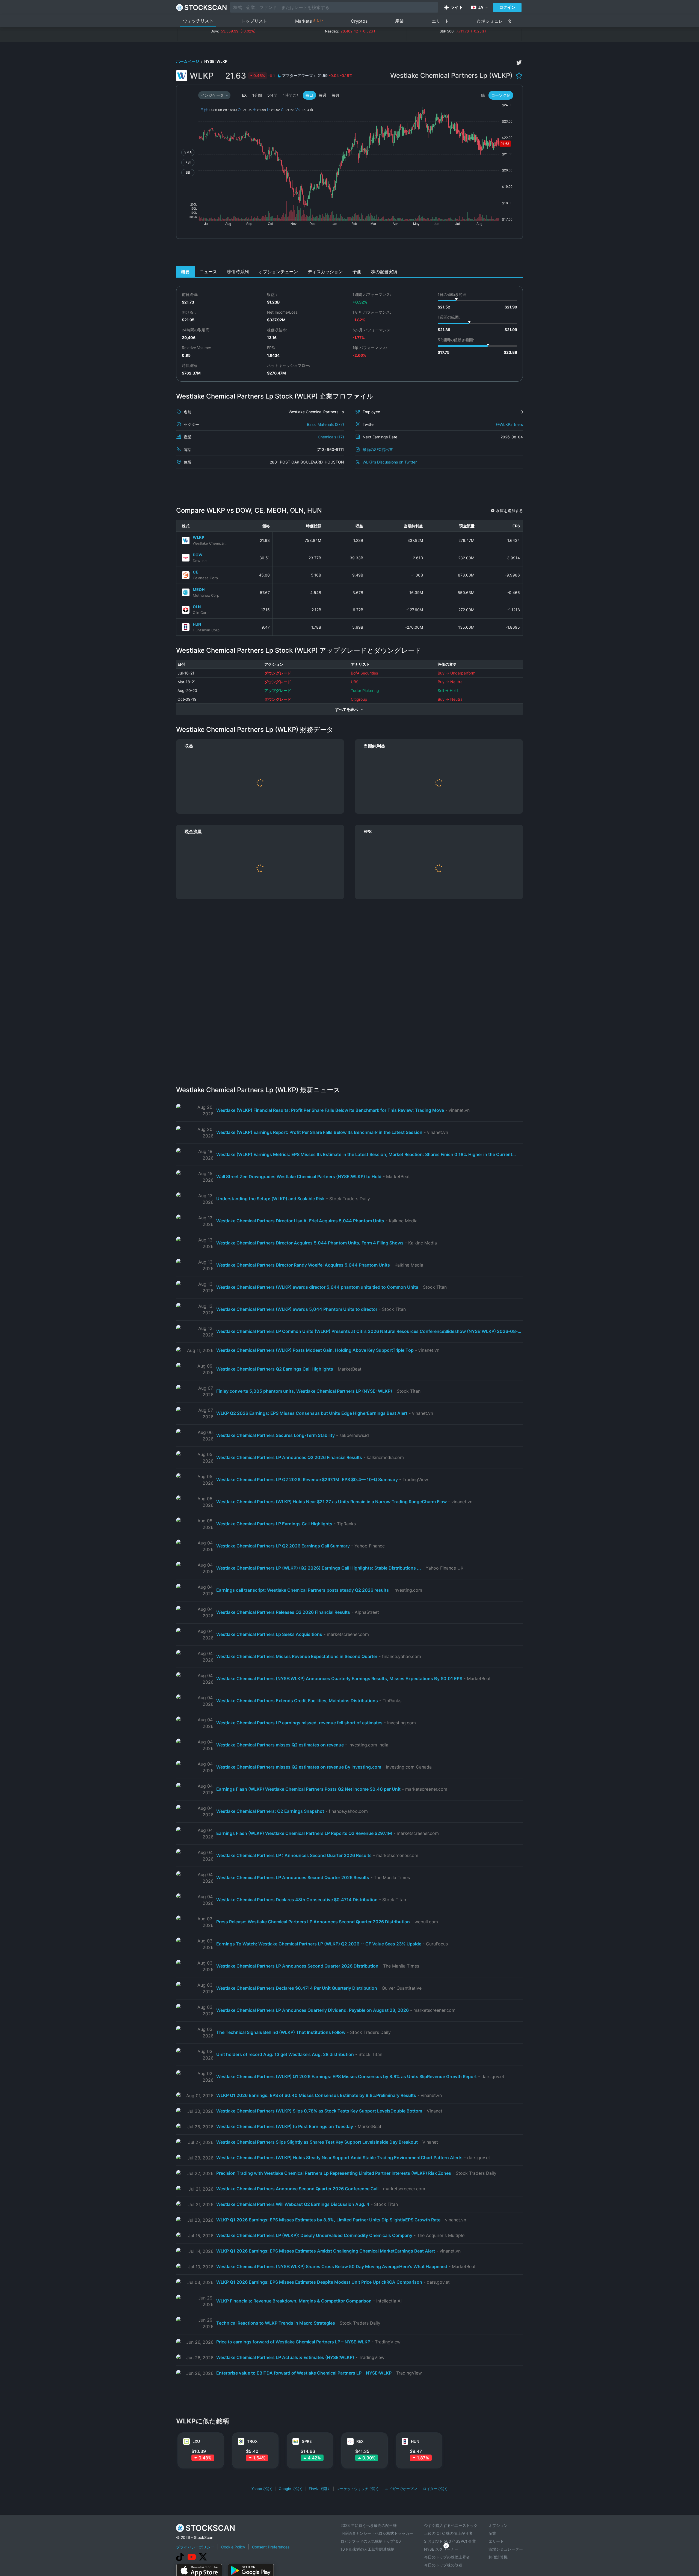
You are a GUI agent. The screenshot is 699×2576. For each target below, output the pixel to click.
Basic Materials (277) (325, 424)
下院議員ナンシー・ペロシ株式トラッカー (377, 2533)
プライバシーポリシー (195, 2547)
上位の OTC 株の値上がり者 (448, 2533)
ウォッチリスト (198, 21)
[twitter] (519, 63)
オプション (498, 2525)
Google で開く (291, 2489)
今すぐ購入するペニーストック (451, 2525)
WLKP (199, 537)
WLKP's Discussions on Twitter (390, 462)
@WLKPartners (510, 424)
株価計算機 (498, 2557)
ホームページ (188, 61)
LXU (196, 2441)
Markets (309, 21)
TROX (252, 2441)
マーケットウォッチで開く (358, 2489)
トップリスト (254, 21)
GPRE (307, 2441)
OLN (197, 607)
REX (360, 2441)
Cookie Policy (233, 2547)
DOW (198, 555)
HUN (197, 624)
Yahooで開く (262, 2489)
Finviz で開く (320, 2489)
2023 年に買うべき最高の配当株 (369, 2525)
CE (196, 572)
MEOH (199, 589)
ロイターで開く (435, 2489)
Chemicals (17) (331, 437)
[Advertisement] (350, 254)
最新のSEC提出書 (378, 449)
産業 (399, 21)
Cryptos (359, 21)
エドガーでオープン (401, 2489)
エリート (440, 21)
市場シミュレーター (496, 21)
